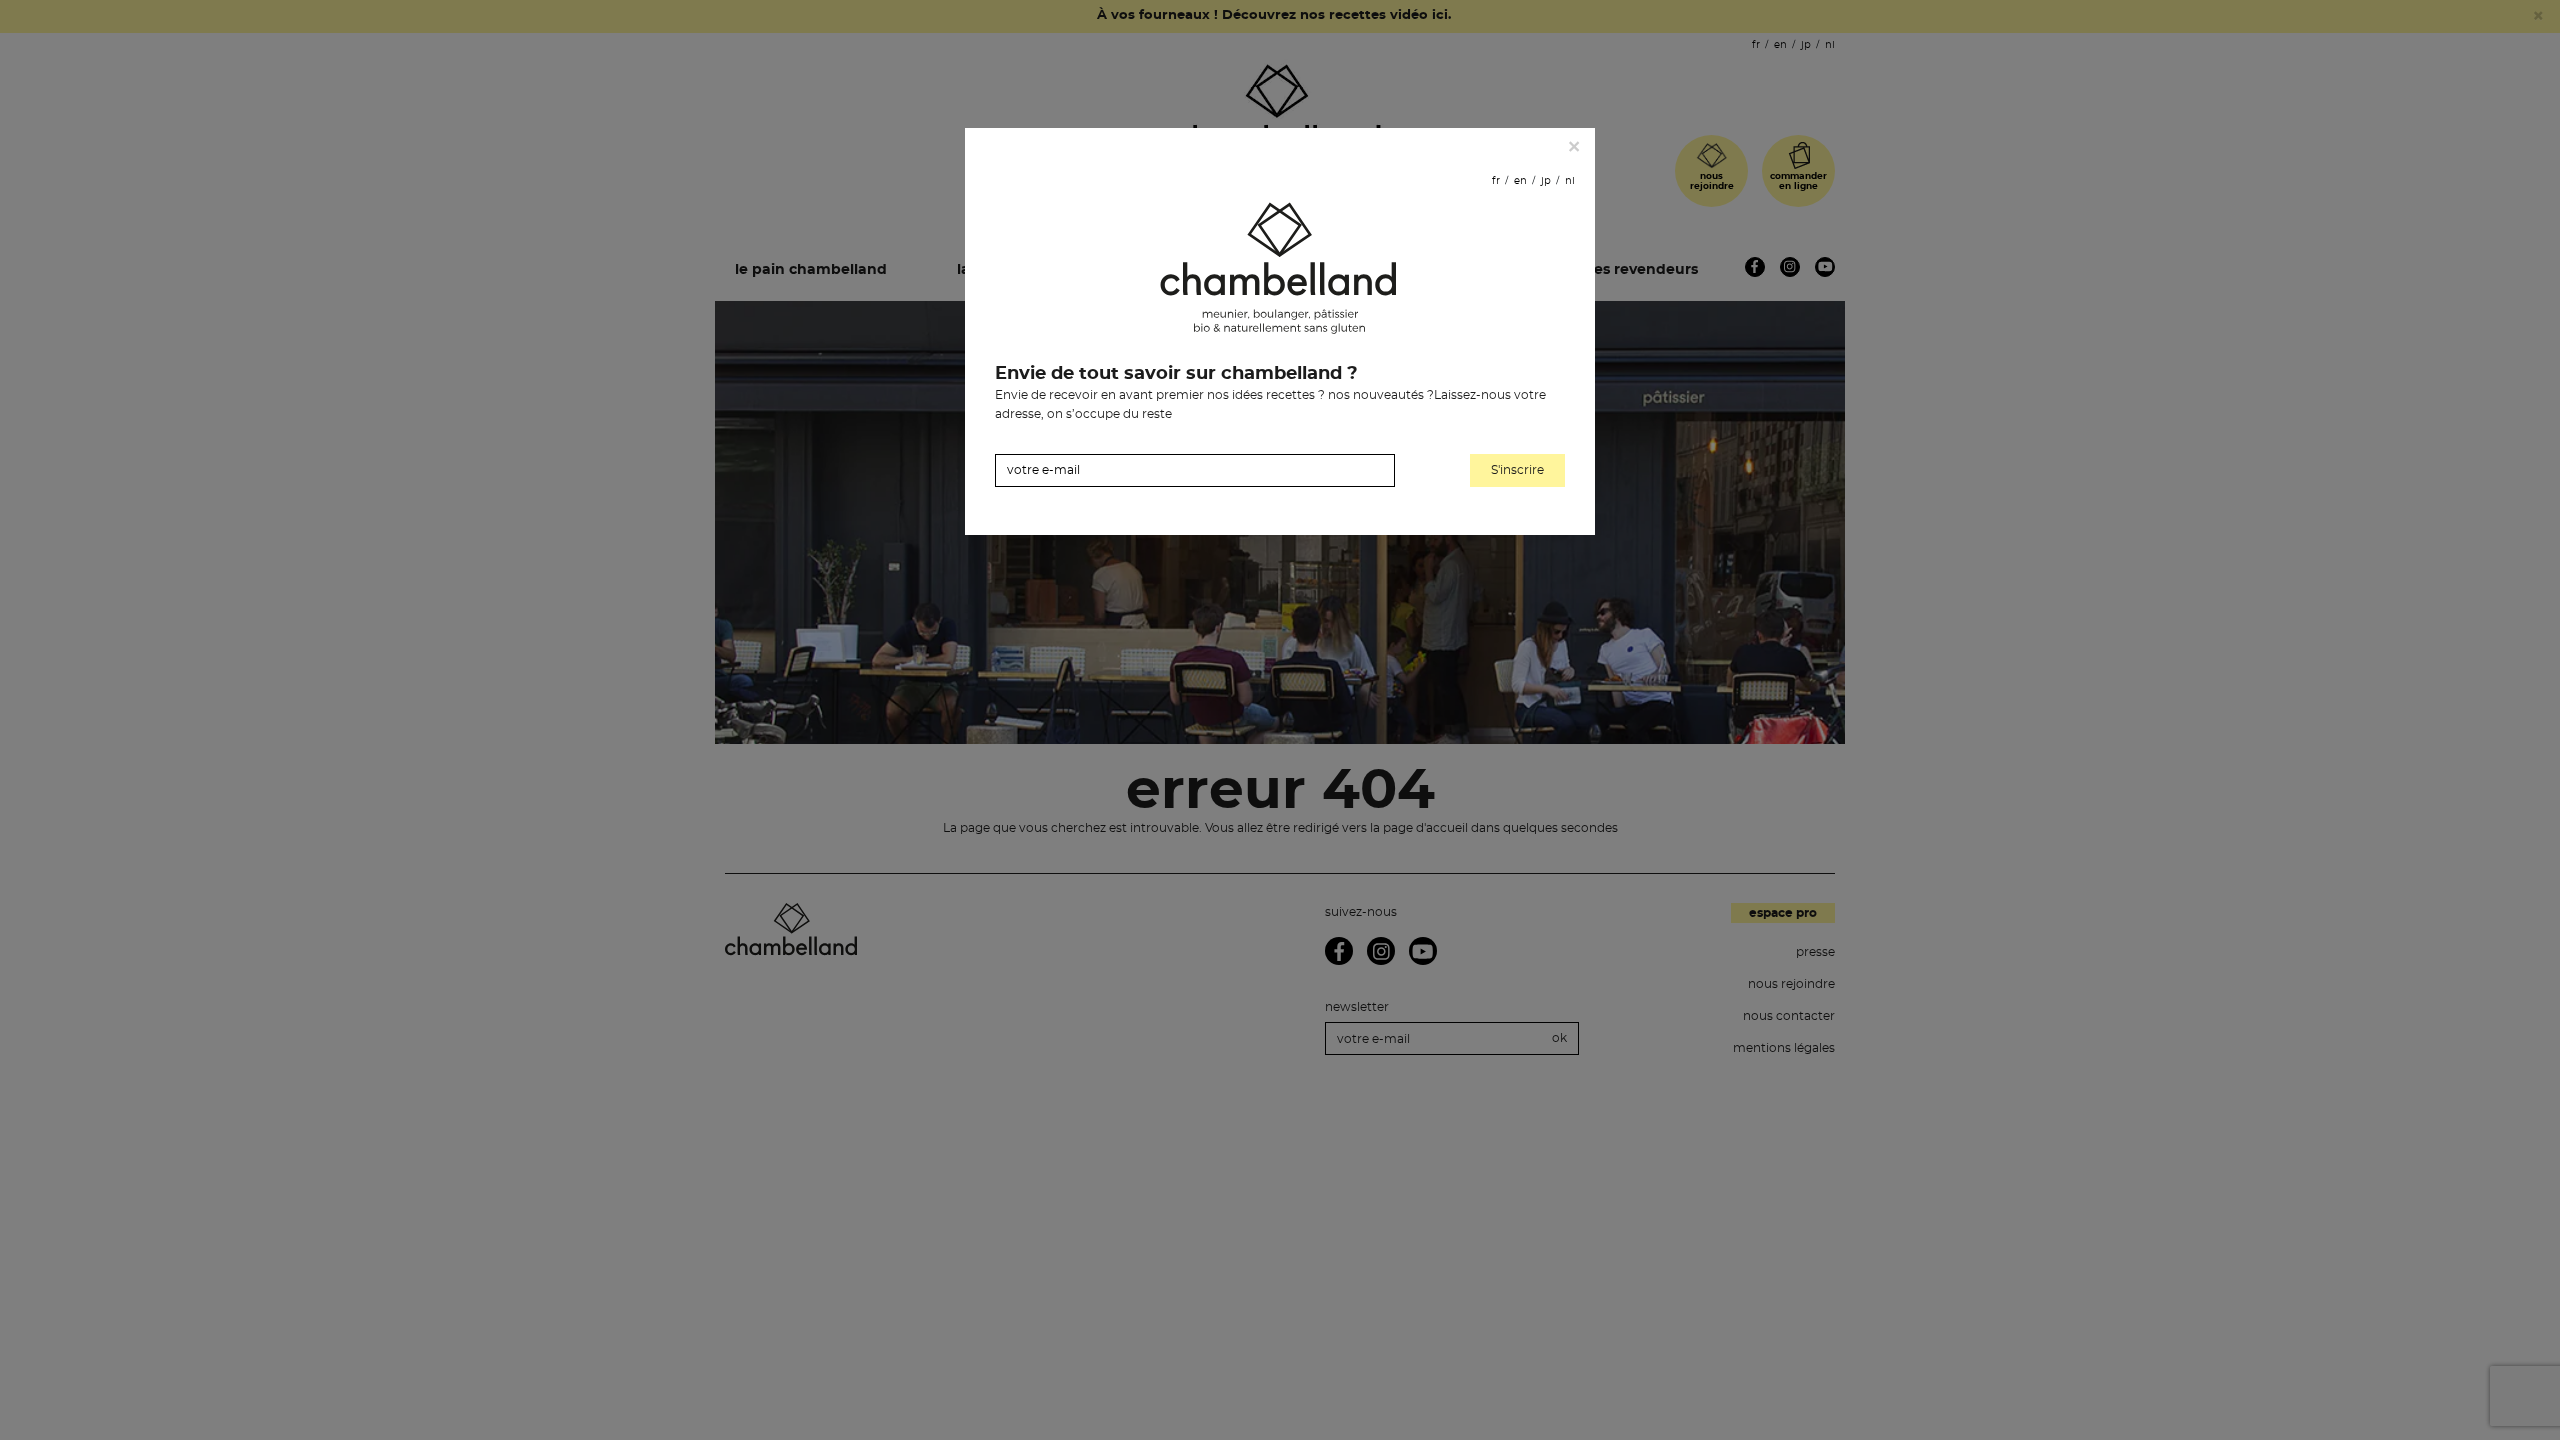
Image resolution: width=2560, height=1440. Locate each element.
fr (1496, 181)
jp (1546, 181)
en (1520, 181)
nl (1570, 181)
